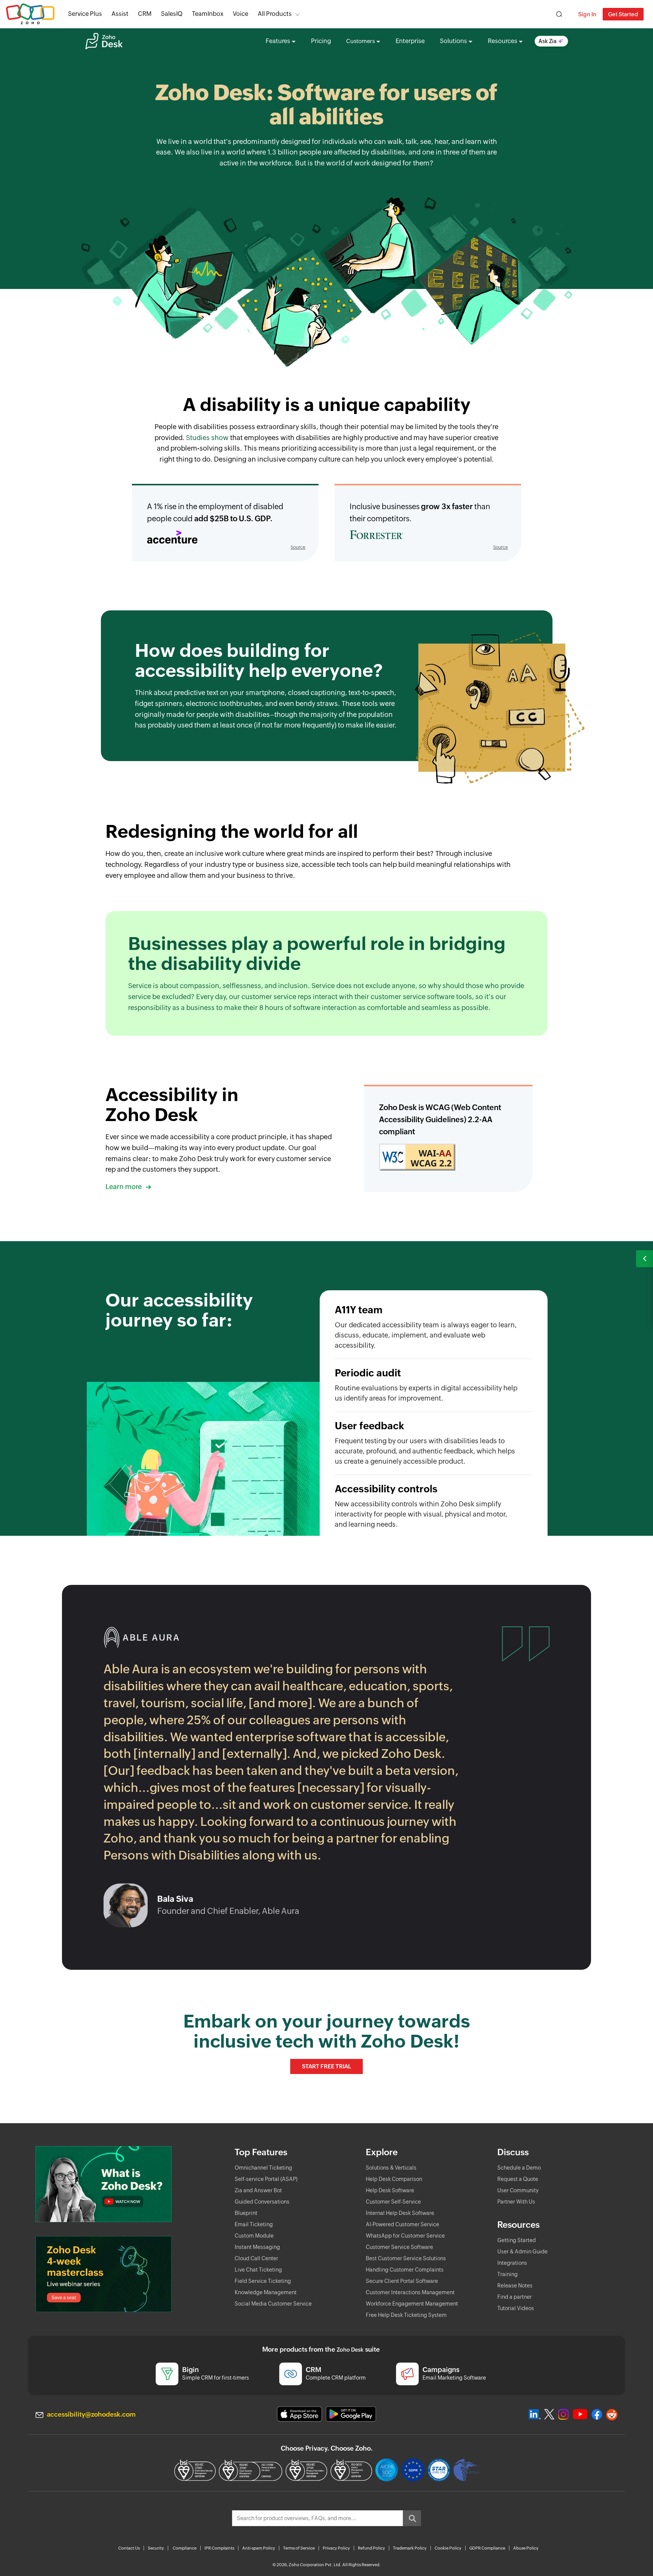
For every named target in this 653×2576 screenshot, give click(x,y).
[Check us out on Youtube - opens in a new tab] (580, 2414)
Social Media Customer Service (273, 2304)
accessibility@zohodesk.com (91, 2414)
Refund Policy (371, 2548)
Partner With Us (516, 2202)
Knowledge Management (266, 2292)
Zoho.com (30, 14)
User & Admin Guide (522, 2252)
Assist (120, 14)
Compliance (185, 2548)
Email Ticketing (254, 2224)
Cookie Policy (448, 2548)
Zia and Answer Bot (258, 2190)
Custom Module (254, 2236)
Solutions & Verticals (391, 2168)
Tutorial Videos (516, 2308)
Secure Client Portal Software (402, 2281)
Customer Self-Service (393, 2202)
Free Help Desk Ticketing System (406, 2315)
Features (278, 41)
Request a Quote (518, 2179)
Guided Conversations (262, 2202)
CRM (145, 14)
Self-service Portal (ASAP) (266, 2179)
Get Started (623, 14)
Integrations (512, 2263)
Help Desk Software (390, 2190)
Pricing (321, 41)
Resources (503, 41)
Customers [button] (361, 41)
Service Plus (85, 14)
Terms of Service (299, 2548)
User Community (518, 2190)
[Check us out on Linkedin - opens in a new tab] (535, 2414)
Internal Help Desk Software (400, 2213)
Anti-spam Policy (259, 2548)
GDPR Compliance (487, 2548)
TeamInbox (208, 14)
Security (156, 2548)
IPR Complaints (219, 2548)
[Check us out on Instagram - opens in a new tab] (563, 2414)
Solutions (453, 41)
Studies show (207, 438)
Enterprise (410, 41)
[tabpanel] (283, 1755)
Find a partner (515, 2297)
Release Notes (515, 2286)
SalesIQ (172, 14)
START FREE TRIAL (326, 2066)
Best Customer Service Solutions (406, 2258)
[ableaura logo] (142, 1646)
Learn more (124, 1187)
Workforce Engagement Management (412, 2304)
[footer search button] (412, 2518)
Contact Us (129, 2548)
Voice (241, 14)
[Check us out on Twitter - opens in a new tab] (549, 2414)
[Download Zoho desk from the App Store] (299, 2414)
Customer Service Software (399, 2247)
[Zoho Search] (559, 14)
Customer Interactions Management (410, 2292)
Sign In (587, 14)
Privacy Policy (336, 2548)
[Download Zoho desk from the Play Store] (351, 2414)
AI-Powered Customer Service (402, 2224)
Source (298, 547)
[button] (644, 1259)
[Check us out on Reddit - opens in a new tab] (612, 2415)
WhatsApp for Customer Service (405, 2236)
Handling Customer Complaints (405, 2270)
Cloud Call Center (256, 2258)
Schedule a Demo (519, 2168)
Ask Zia (548, 41)
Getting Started (517, 2240)
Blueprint (246, 2213)
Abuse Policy (526, 2548)
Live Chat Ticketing (258, 2270)
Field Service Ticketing (263, 2281)
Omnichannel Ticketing (263, 2168)
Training (508, 2274)
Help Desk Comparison (394, 2179)
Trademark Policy (410, 2548)
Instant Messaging (257, 2247)
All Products (275, 14)
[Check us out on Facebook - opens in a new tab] (597, 2414)
